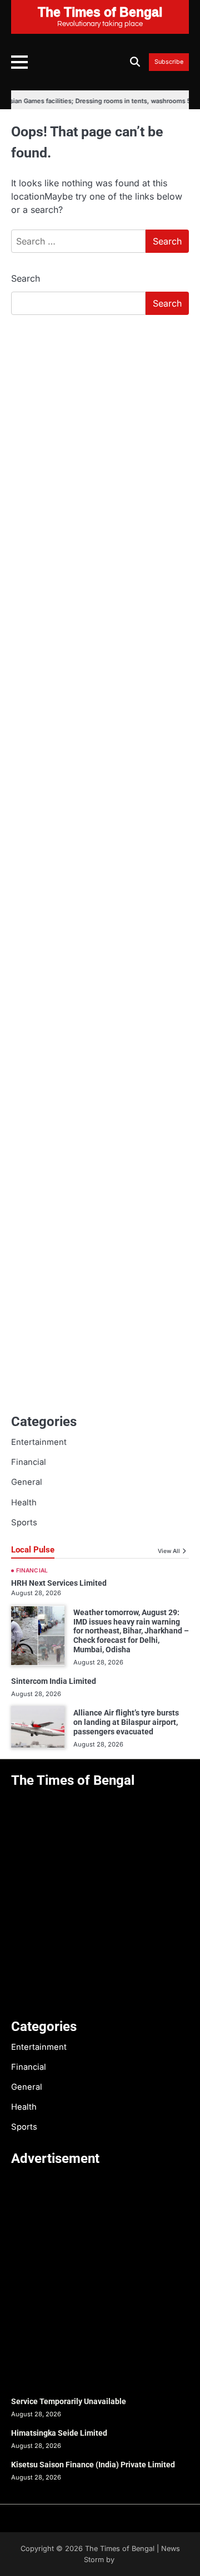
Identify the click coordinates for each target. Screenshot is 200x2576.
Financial (29, 1462)
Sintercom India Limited (54, 1681)
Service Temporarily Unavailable (69, 2401)
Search (26, 278)
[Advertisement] (100, 429)
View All (169, 1551)
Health (24, 1503)
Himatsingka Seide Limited (59, 2433)
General (27, 1482)
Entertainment (39, 1442)
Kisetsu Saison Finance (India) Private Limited (93, 2465)
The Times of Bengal (120, 2549)
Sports (24, 1523)
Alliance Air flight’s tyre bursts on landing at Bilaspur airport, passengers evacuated (126, 1722)
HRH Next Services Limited (59, 1583)
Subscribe (169, 62)
